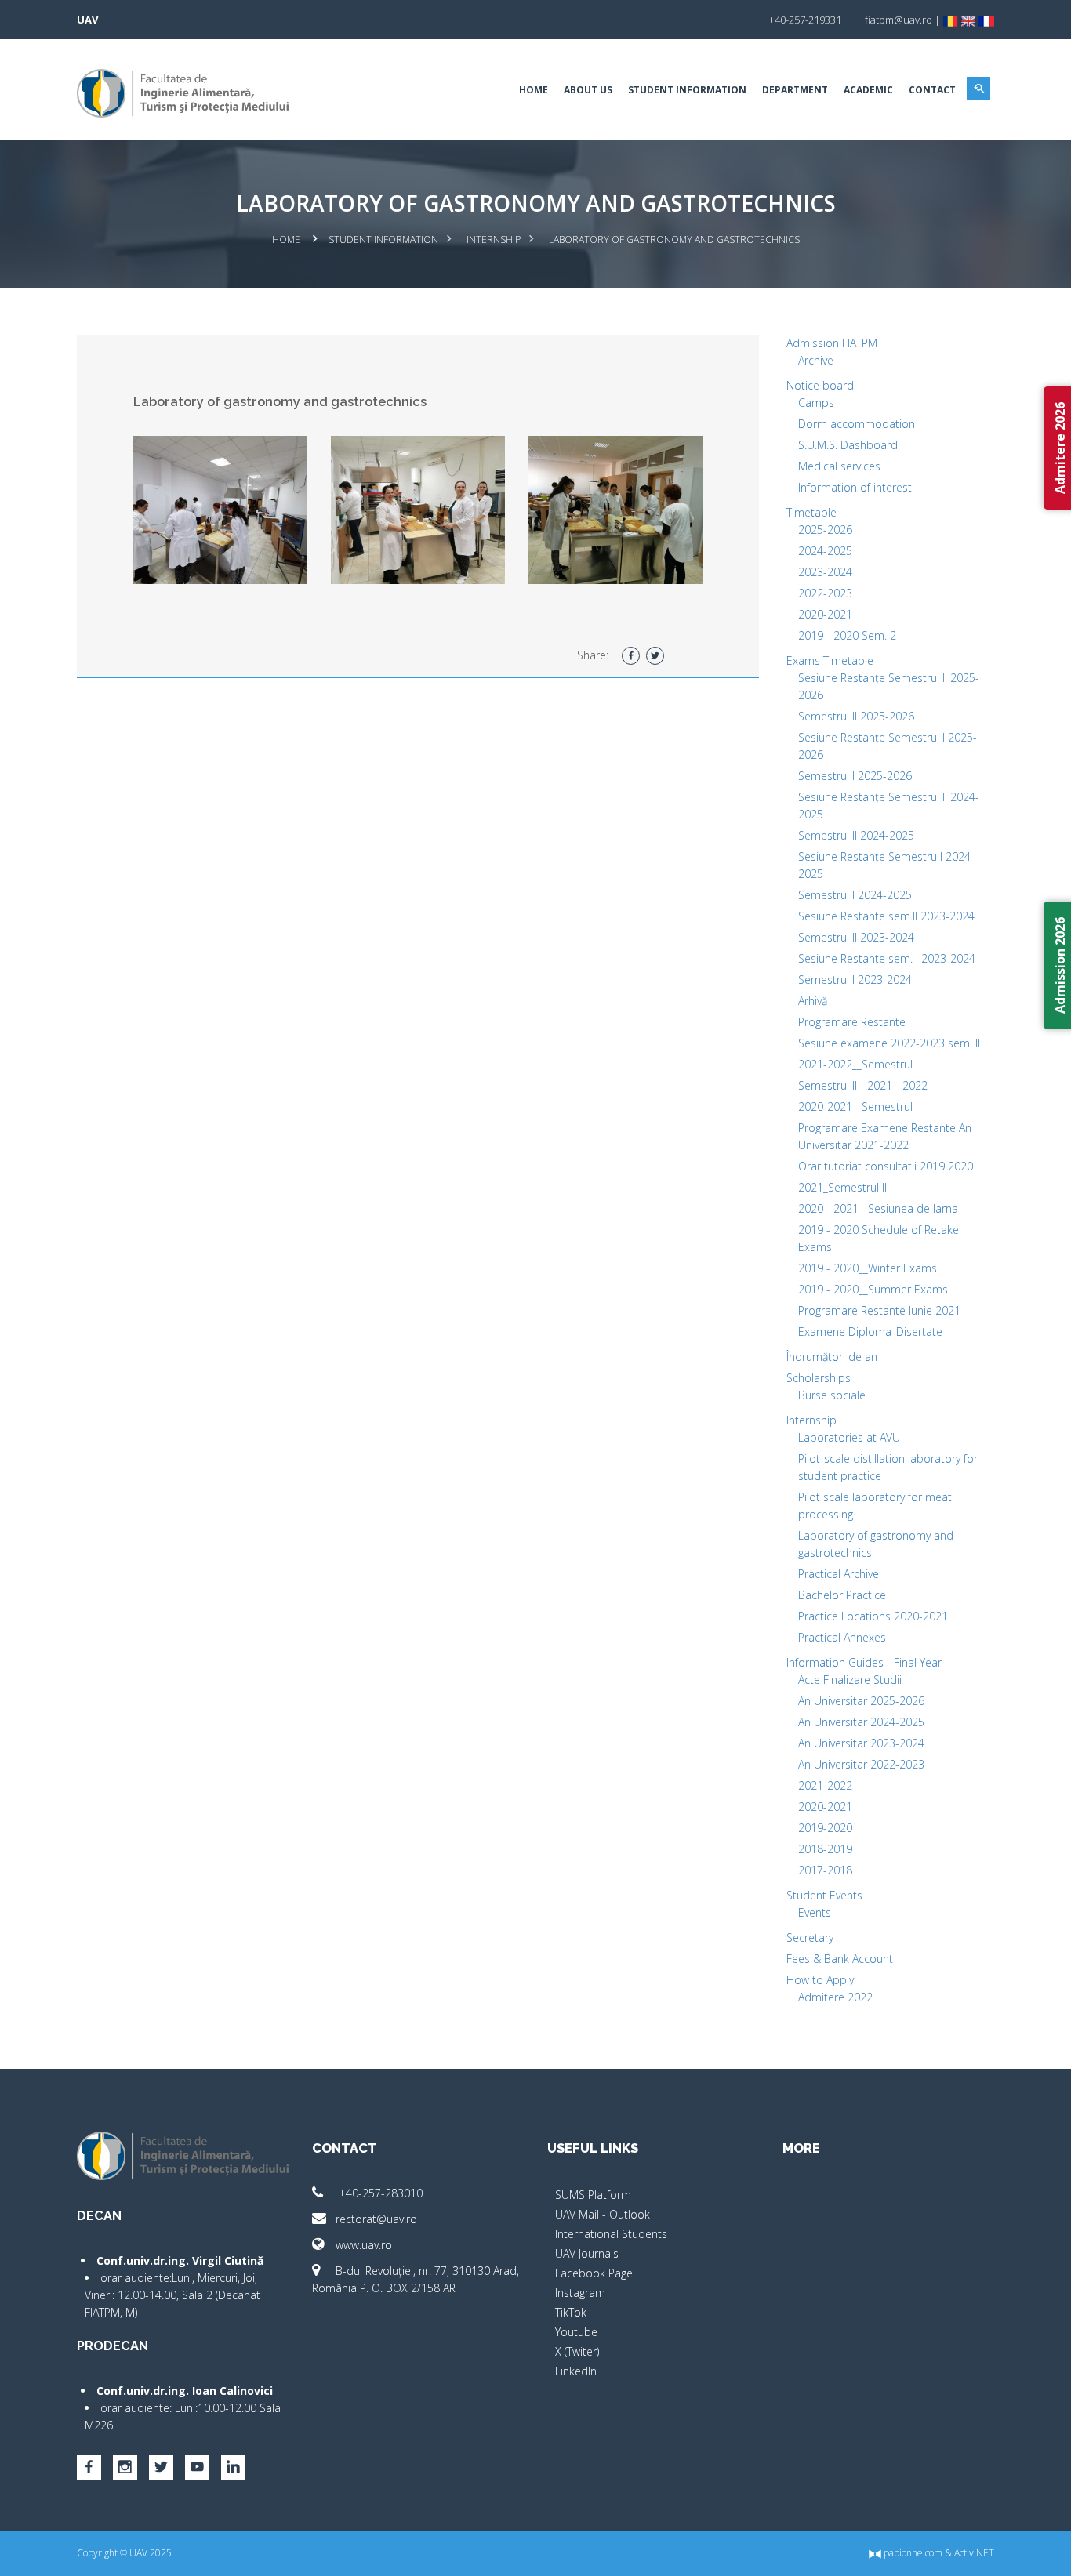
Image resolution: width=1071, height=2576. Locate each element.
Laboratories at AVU (849, 1437)
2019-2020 (825, 1828)
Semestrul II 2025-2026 (856, 716)
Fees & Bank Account (840, 1959)
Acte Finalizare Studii (850, 1680)
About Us (588, 90)
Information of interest (855, 487)
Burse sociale (832, 1395)
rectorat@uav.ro (376, 2219)
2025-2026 (825, 530)
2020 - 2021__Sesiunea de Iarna (878, 1208)
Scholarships (819, 1378)
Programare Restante (852, 1022)
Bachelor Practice (842, 1595)
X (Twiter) (577, 2351)
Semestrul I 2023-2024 (855, 980)
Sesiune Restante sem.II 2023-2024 (886, 916)
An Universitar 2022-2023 (861, 1764)
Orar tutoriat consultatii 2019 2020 (886, 1166)
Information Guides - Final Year (864, 1662)
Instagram (580, 2293)
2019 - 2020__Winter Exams (868, 1268)
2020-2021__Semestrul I (858, 1107)
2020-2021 (825, 614)
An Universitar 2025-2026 (861, 1701)
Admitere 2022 (835, 1997)
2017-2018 (825, 1870)
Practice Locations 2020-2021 (873, 1616)
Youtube (576, 2332)
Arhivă (813, 1001)
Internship (494, 239)
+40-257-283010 (379, 2193)
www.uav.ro (364, 2245)
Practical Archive (839, 1574)
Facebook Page (594, 2273)
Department (795, 90)
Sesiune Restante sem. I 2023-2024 (887, 958)
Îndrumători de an (832, 1357)
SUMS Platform (593, 2195)
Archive (816, 360)
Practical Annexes (842, 1637)
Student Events (824, 1895)
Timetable (811, 512)
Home (534, 90)
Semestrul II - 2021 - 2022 (863, 1085)
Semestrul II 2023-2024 (856, 937)
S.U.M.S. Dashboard (848, 445)
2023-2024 (825, 572)
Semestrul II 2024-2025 (856, 835)
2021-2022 (825, 1785)
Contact (932, 90)
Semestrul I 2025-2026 (855, 776)
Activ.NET (974, 2553)
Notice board (820, 385)
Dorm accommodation (857, 424)
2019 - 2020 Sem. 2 (847, 635)
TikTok (571, 2312)
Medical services (839, 466)
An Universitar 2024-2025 (861, 1722)
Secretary (810, 1937)
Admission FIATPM (832, 343)
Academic (868, 90)
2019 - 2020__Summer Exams (873, 1289)
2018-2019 (825, 1849)
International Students (611, 2234)
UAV (87, 20)
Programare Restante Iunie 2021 (879, 1310)
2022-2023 (825, 593)
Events (815, 1912)
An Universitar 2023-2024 (861, 1743)
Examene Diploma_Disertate (870, 1332)
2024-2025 (825, 551)
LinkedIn (576, 2371)
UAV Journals (587, 2253)
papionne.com (912, 2553)
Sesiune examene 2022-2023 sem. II (889, 1043)
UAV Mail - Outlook (603, 2214)
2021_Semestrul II (842, 1187)
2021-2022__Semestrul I (858, 1064)
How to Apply (820, 1980)
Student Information (687, 90)
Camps (816, 403)
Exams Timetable (830, 660)
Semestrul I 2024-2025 (855, 895)
